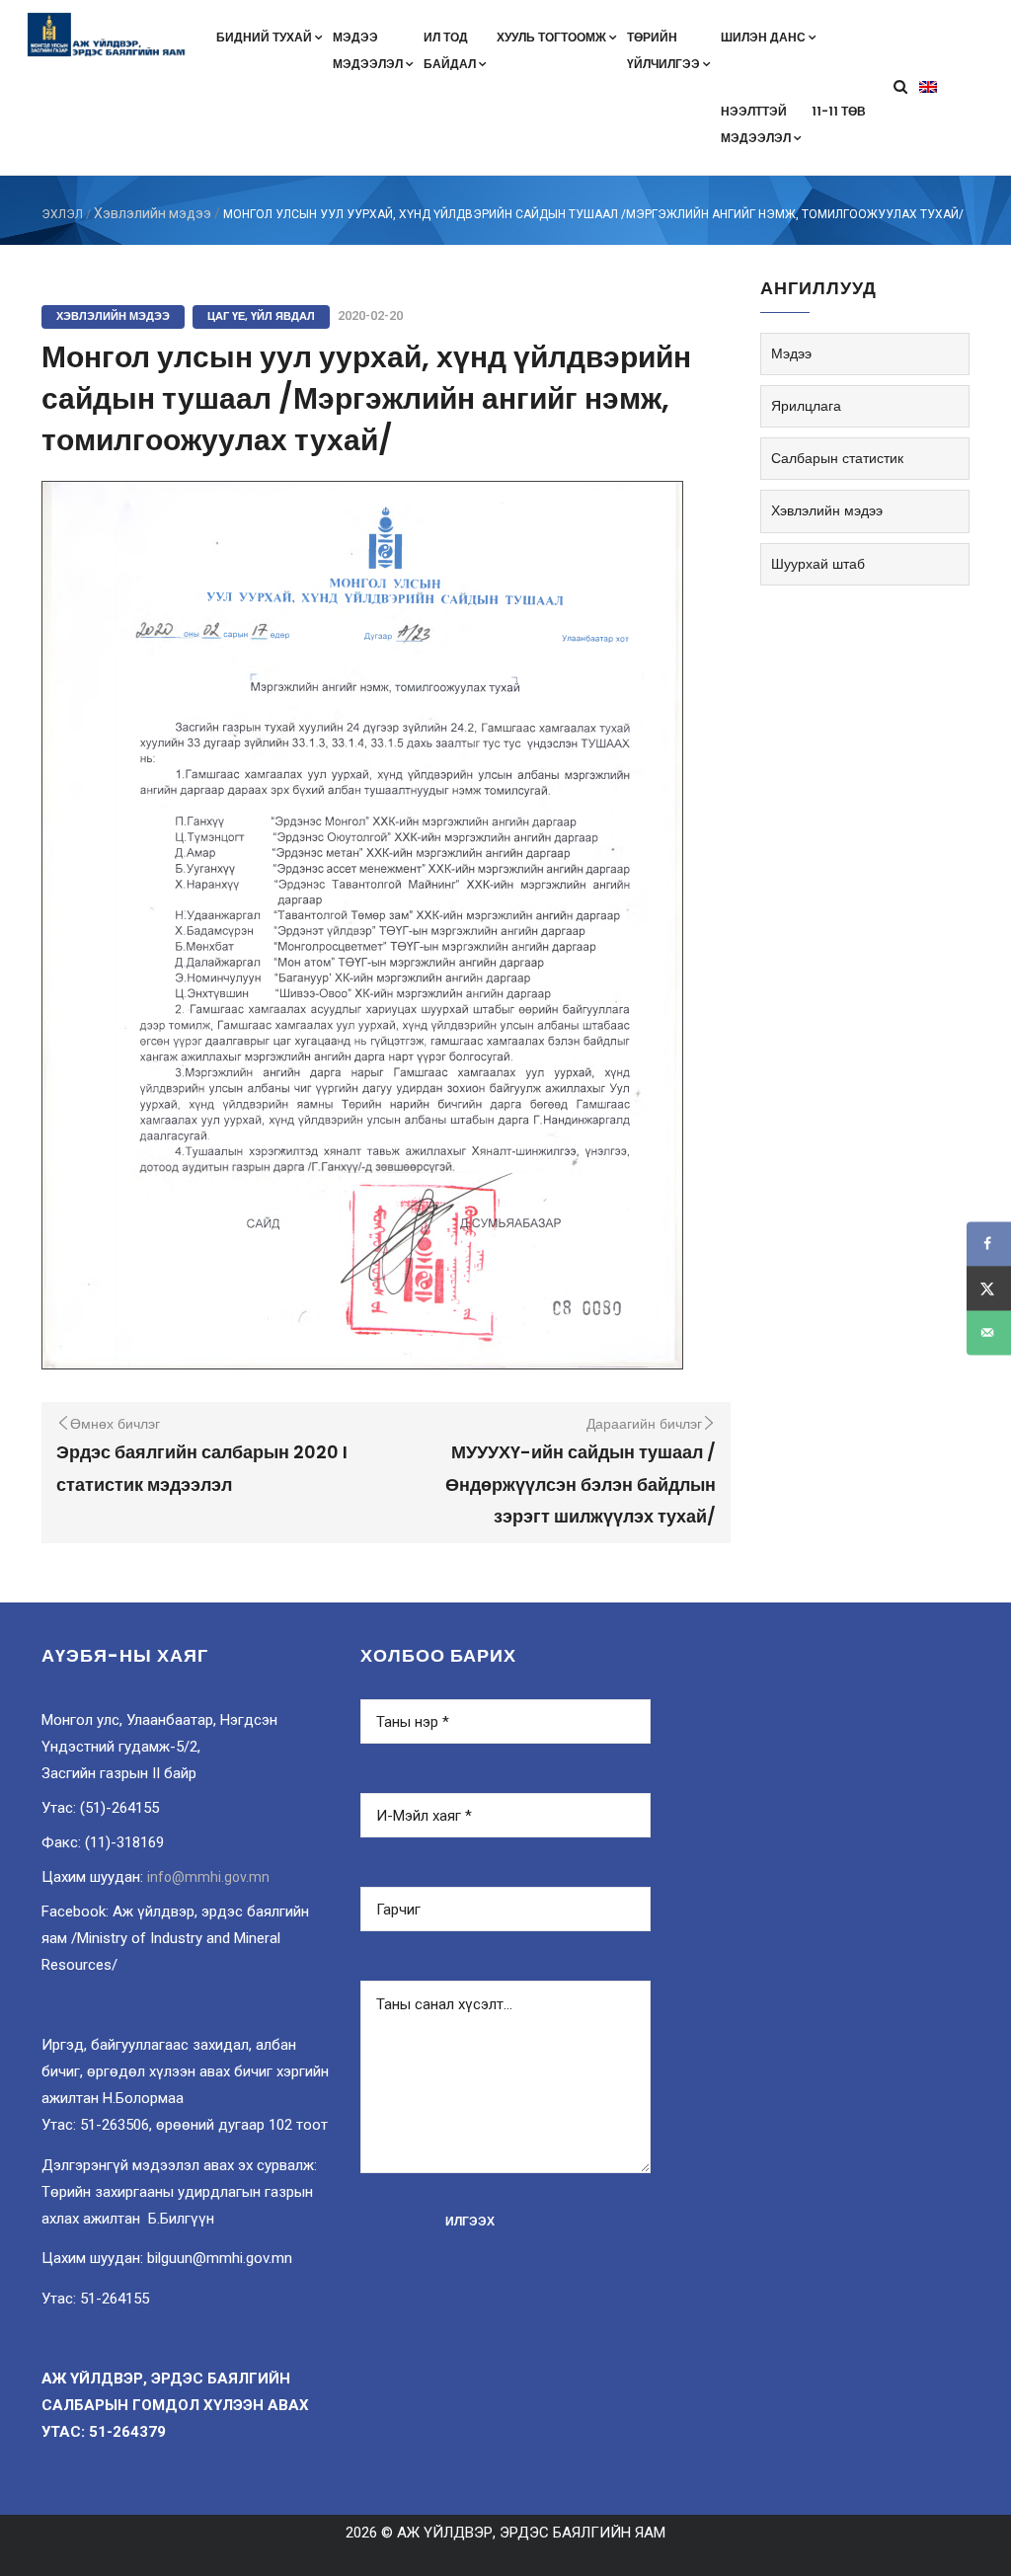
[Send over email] (989, 1332)
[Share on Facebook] (989, 1244)
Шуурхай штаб (818, 564)
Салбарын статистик (837, 458)
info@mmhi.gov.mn (208, 1877)
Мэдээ (791, 353)
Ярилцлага (806, 406)
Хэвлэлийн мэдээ (153, 213)
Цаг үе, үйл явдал (261, 316)
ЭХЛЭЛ (62, 214)
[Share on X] (989, 1288)
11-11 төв (839, 111)
